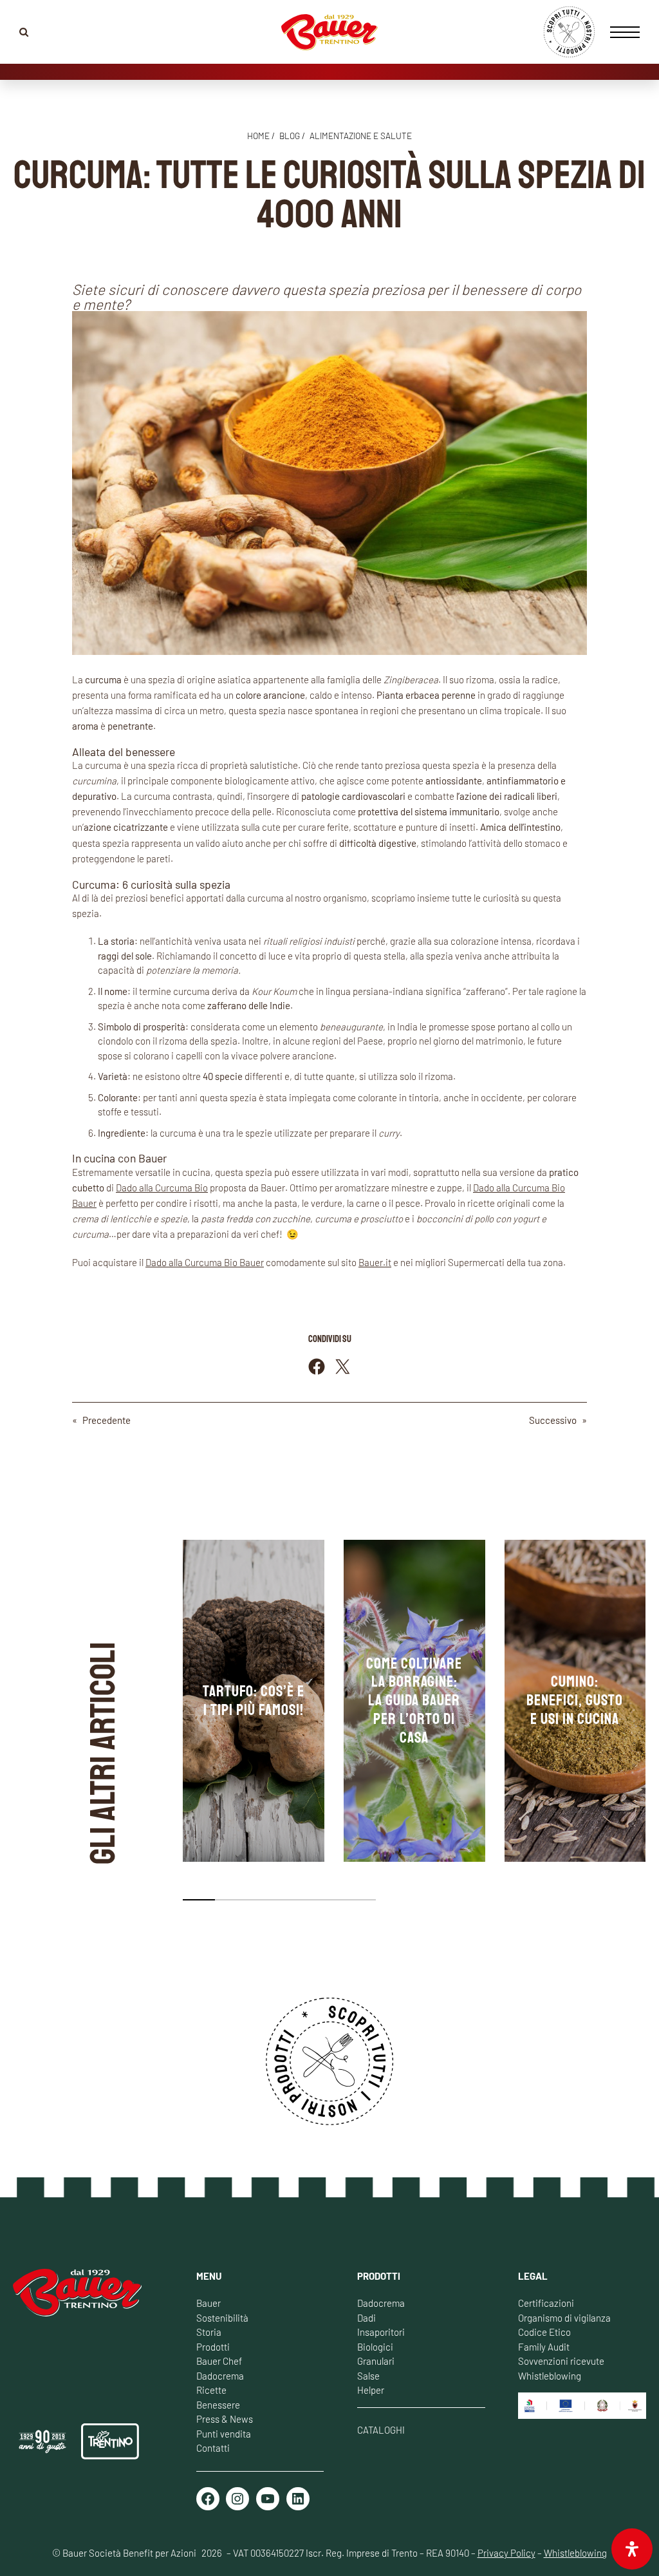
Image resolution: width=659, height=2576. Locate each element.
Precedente (107, 1420)
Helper (371, 2390)
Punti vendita (224, 2434)
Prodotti (213, 2347)
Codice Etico (544, 2332)
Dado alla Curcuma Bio (162, 1188)
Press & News (225, 2419)
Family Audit (544, 2347)
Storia (209, 2332)
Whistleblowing (550, 2376)
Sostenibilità (222, 2318)
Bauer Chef (219, 2361)
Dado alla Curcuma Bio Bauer (205, 1262)
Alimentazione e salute (361, 136)
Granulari (376, 2361)
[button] (199, 1900)
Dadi (367, 2318)
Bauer (209, 2303)
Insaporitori (381, 2332)
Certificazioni (546, 2303)
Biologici (375, 2347)
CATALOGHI (381, 2430)
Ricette (211, 2390)
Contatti (213, 2448)
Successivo (553, 1420)
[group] (254, 1701)
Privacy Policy (506, 2553)
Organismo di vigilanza (564, 2318)
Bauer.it (375, 1262)
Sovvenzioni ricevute (561, 2361)
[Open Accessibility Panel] (632, 2549)
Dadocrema (220, 2376)
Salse (368, 2376)
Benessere (218, 2405)
